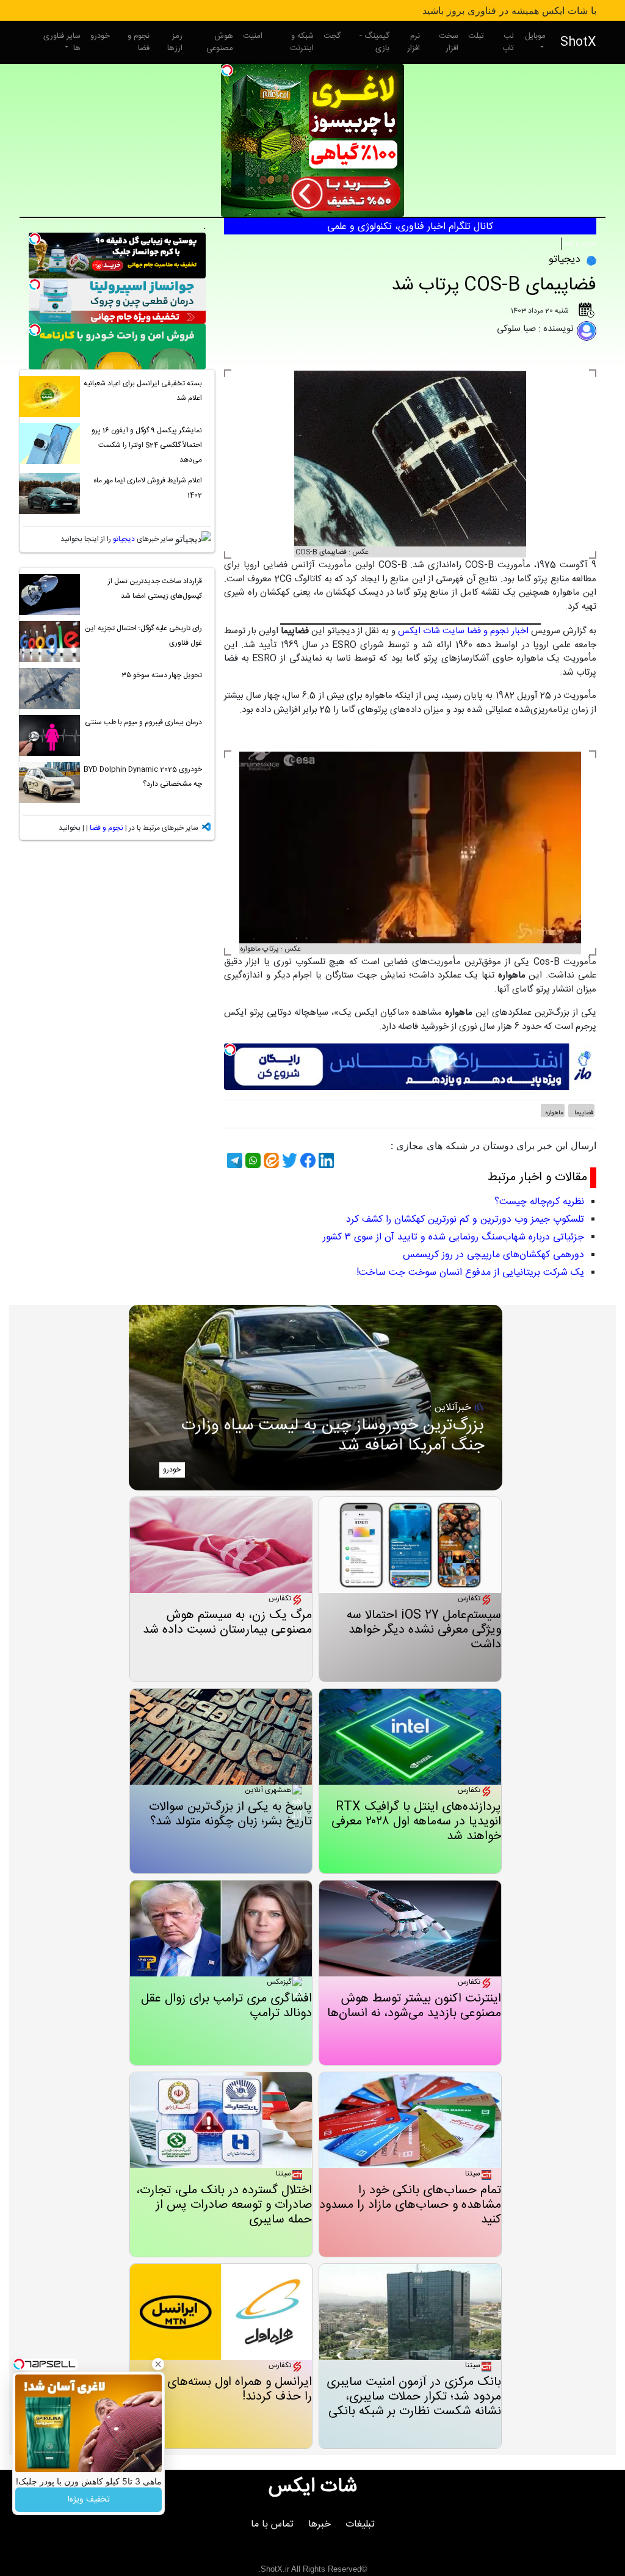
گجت (332, 36)
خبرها (320, 2524)
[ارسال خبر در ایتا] (270, 1160)
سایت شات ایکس (431, 631)
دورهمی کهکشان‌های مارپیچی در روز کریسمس (493, 1255)
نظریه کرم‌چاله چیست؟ (539, 1202)
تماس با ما (272, 2524)
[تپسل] (227, 70)
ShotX (578, 42)
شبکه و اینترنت (302, 42)
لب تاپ (508, 42)
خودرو (100, 36)
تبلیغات (360, 2524)
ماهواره (554, 1113)
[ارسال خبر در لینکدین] (325, 1160)
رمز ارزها (175, 42)
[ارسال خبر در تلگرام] (233, 1160)
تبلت (476, 36)
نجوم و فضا (139, 42)
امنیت (253, 36)
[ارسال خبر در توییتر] (288, 1160)
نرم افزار (414, 42)
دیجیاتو (124, 539)
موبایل (535, 36)
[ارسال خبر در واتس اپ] (251, 1160)
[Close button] (158, 2364)
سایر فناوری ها (62, 42)
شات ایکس (313, 2487)
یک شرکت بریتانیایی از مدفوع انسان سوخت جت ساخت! (470, 1273)
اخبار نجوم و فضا (498, 631)
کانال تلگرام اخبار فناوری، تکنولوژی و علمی (410, 227)
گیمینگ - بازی (374, 42)
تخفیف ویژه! (89, 2500)
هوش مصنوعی (220, 42)
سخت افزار (449, 42)
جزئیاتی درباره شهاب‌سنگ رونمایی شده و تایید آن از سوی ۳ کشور (453, 1237)
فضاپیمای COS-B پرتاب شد (494, 285)
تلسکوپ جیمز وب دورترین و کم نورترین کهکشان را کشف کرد (465, 1220)
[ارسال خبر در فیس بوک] (306, 1160)
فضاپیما (583, 1113)
